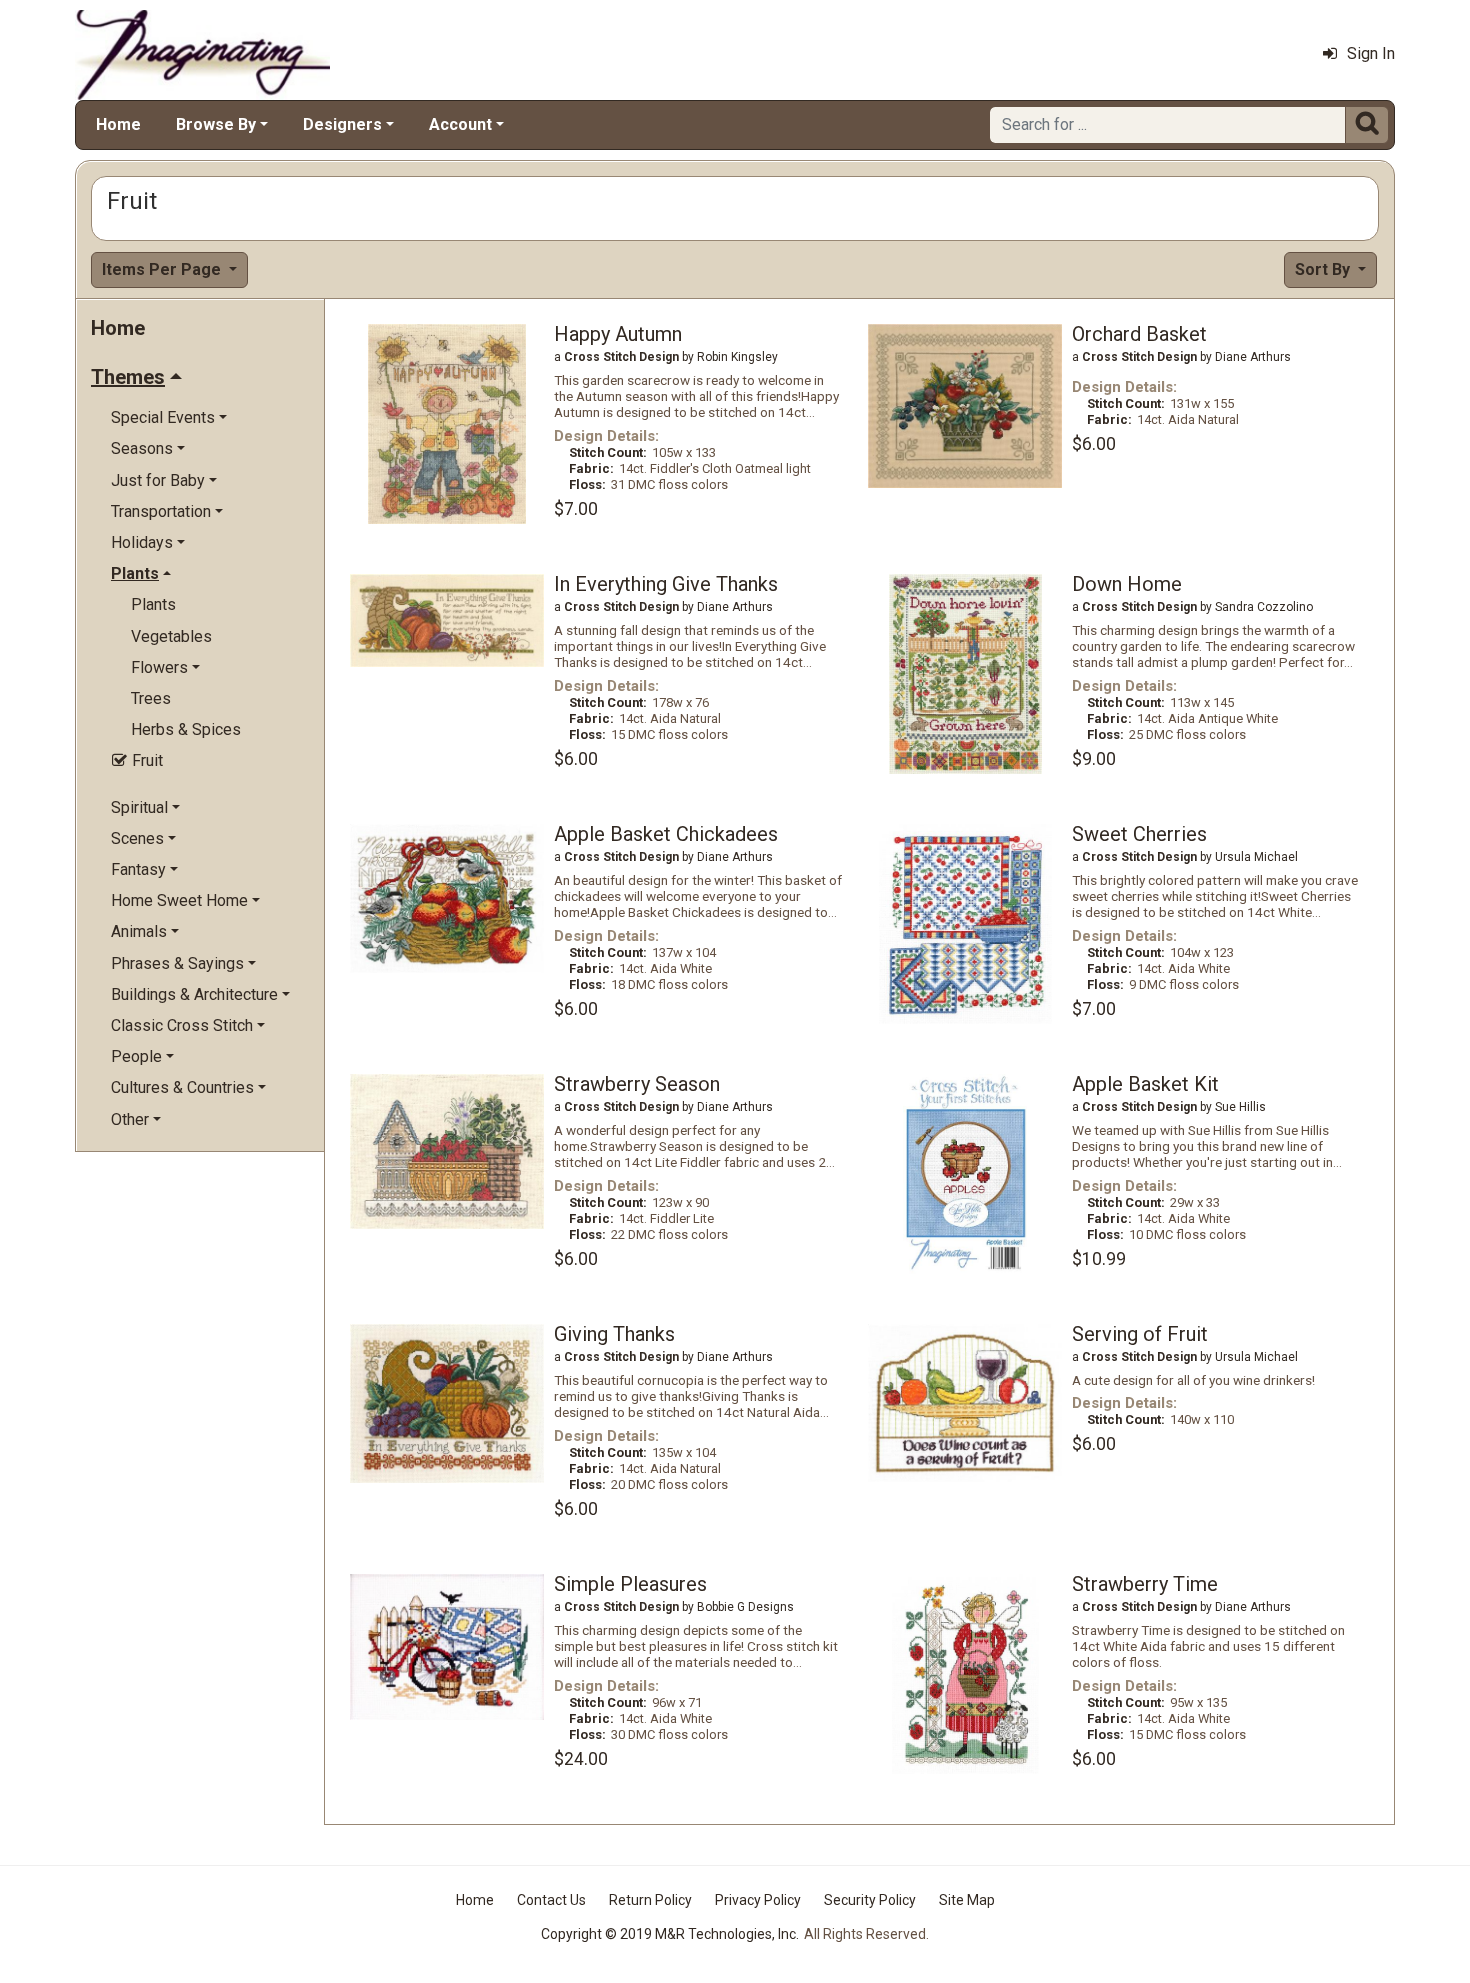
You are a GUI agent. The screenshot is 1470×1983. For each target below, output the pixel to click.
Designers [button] (342, 124)
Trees (151, 698)
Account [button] (460, 124)
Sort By (1324, 269)
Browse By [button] (216, 124)
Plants (153, 604)
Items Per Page (163, 269)
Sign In (1371, 53)
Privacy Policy (758, 1900)
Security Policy (870, 1900)
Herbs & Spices (186, 729)
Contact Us (551, 1900)
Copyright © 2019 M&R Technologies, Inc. (670, 1934)
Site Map (967, 1900)
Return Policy (650, 1900)
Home (118, 124)
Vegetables (171, 636)
